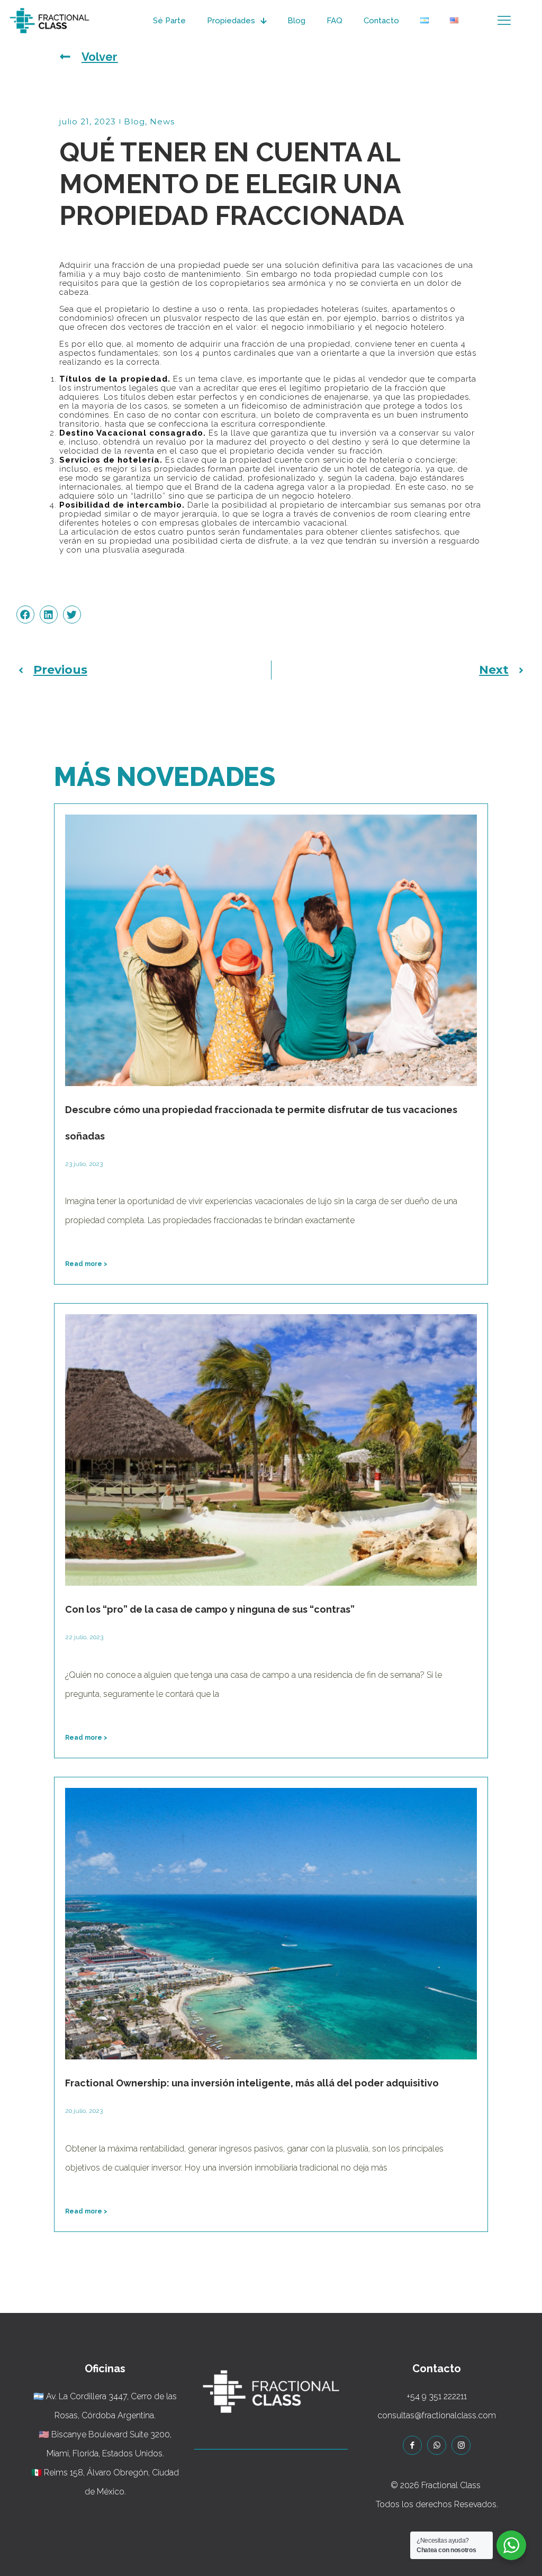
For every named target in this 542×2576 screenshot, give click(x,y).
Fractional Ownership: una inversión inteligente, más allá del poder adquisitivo (252, 2083)
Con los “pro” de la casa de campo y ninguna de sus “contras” (210, 1609)
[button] (25, 614)
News (162, 121)
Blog (134, 121)
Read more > (86, 1264)
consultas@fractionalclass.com (437, 2415)
